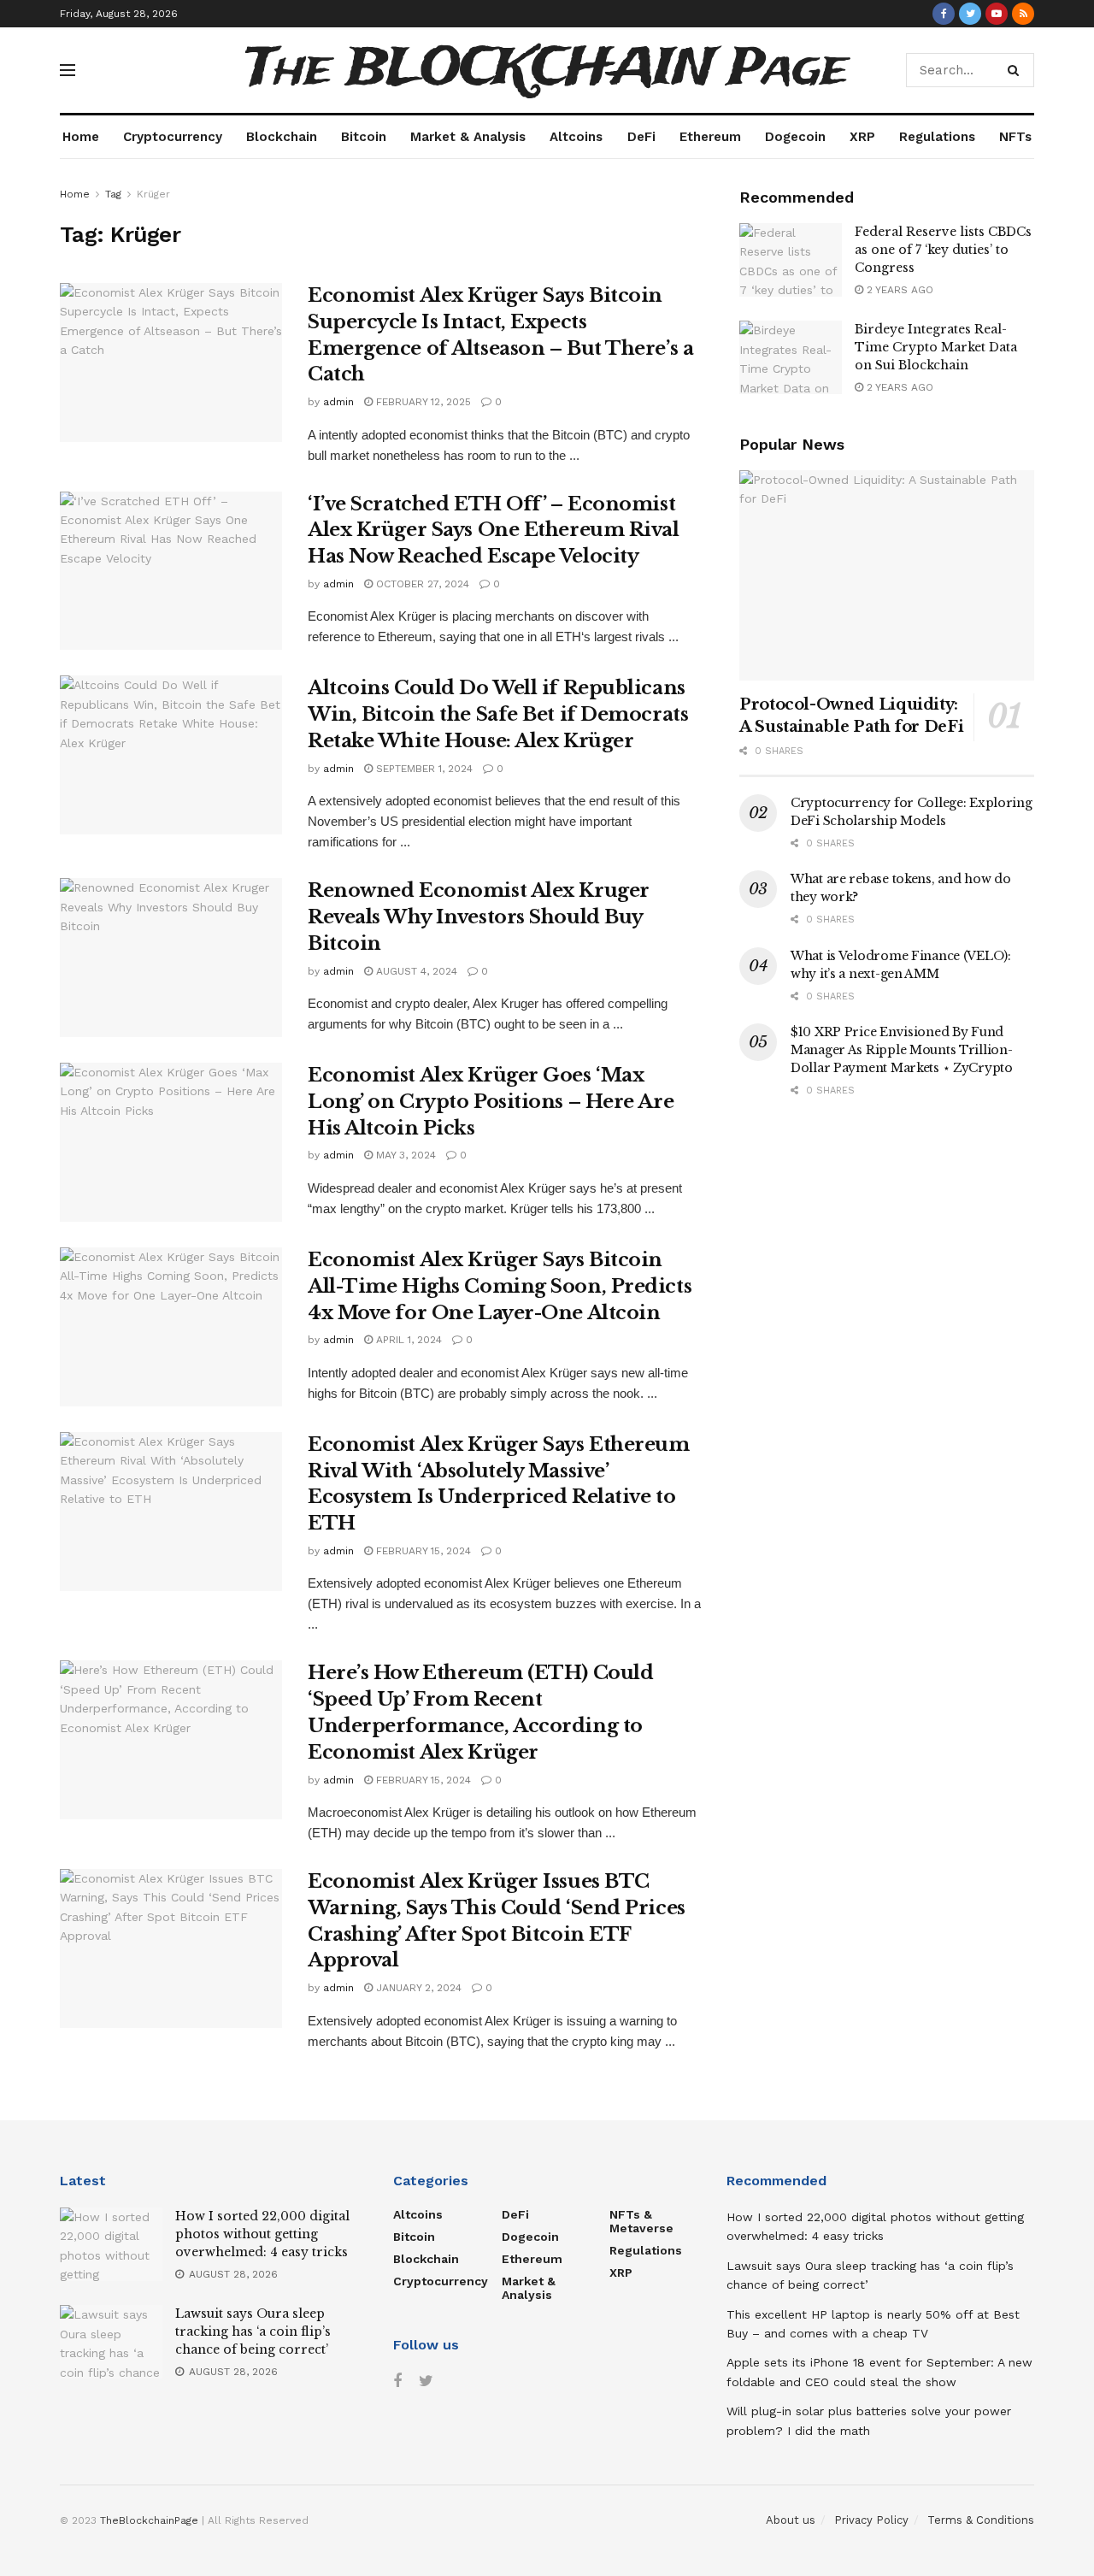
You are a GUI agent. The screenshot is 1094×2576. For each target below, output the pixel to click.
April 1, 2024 (407, 1340)
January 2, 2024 (417, 1988)
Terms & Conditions (981, 2520)
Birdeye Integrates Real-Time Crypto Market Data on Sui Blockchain (936, 347)
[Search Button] (1017, 70)
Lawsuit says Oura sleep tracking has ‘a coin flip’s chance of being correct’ (253, 2331)
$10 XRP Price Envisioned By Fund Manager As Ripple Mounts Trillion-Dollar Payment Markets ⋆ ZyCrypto (902, 1050)
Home (81, 137)
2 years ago (898, 290)
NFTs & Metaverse (641, 2221)
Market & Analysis (468, 137)
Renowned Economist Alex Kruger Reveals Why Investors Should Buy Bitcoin (479, 917)
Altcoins (576, 137)
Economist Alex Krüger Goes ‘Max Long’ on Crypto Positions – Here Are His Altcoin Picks (491, 1102)
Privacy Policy (871, 2520)
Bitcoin (364, 137)
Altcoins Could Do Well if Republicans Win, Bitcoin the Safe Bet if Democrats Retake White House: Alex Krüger (498, 714)
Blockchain (282, 137)
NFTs (1015, 137)
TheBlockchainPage (149, 2520)
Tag (113, 194)
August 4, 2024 (415, 971)
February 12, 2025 (422, 402)
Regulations (937, 137)
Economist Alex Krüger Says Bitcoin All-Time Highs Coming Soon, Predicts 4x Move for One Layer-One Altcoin (500, 1286)
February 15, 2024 (422, 1551)
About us (791, 2520)
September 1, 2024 (423, 769)
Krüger (153, 194)
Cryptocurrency (173, 137)
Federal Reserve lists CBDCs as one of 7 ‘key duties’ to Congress (943, 250)
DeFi (641, 137)
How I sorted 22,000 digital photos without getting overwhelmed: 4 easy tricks (262, 2234)
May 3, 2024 (404, 1155)
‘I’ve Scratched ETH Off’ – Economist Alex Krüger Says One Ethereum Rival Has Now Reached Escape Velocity (494, 531)
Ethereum (710, 137)
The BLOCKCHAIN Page (547, 70)
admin (338, 402)
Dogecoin (795, 137)
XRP (862, 137)
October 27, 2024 (421, 584)
